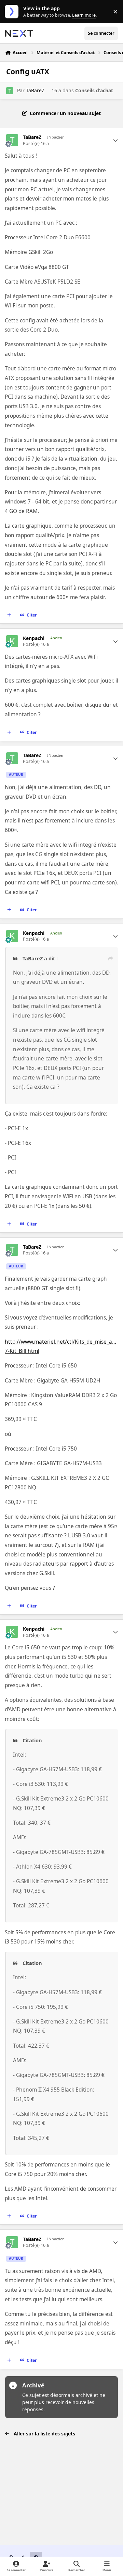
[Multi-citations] (9, 615)
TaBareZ (35, 90)
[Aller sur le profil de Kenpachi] (12, 641)
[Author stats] (115, 140)
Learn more (13, 12)
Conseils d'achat (94, 90)
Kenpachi (34, 638)
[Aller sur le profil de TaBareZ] (10, 91)
